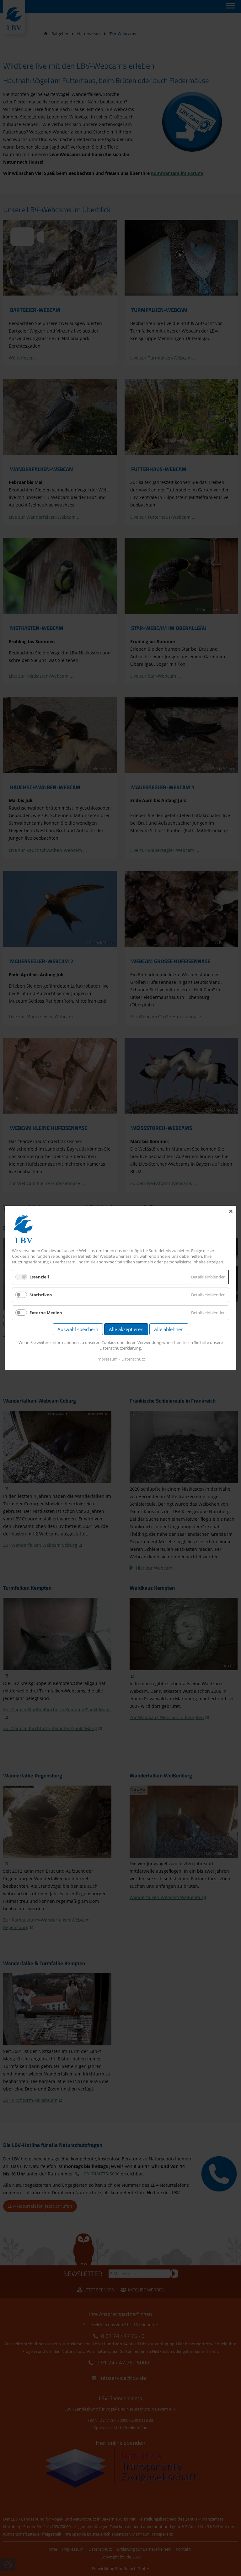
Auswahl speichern (78, 1330)
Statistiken (41, 1295)
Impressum (107, 1359)
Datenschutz (133, 1359)
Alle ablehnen (169, 1330)
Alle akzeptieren (126, 1330)
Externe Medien (46, 1313)
